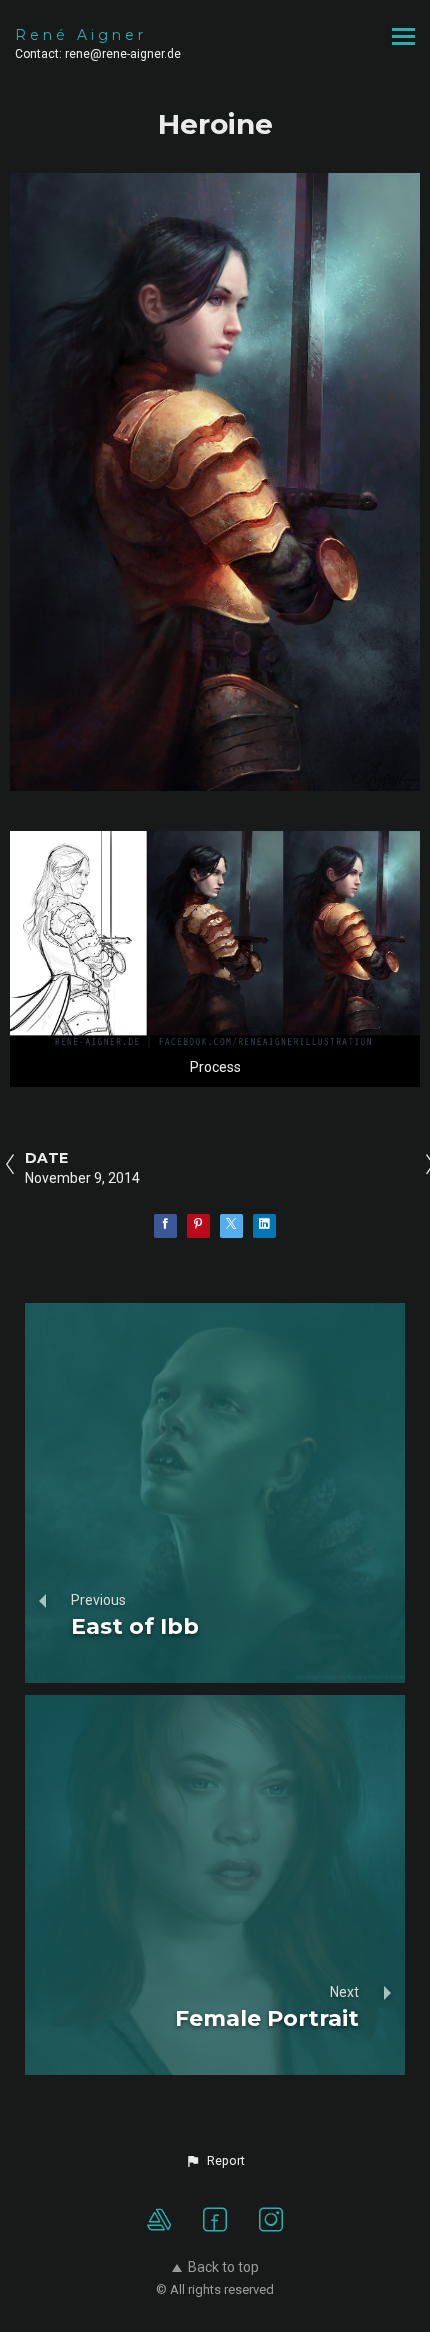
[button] (215, 2161)
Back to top (223, 2267)
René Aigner (81, 35)
